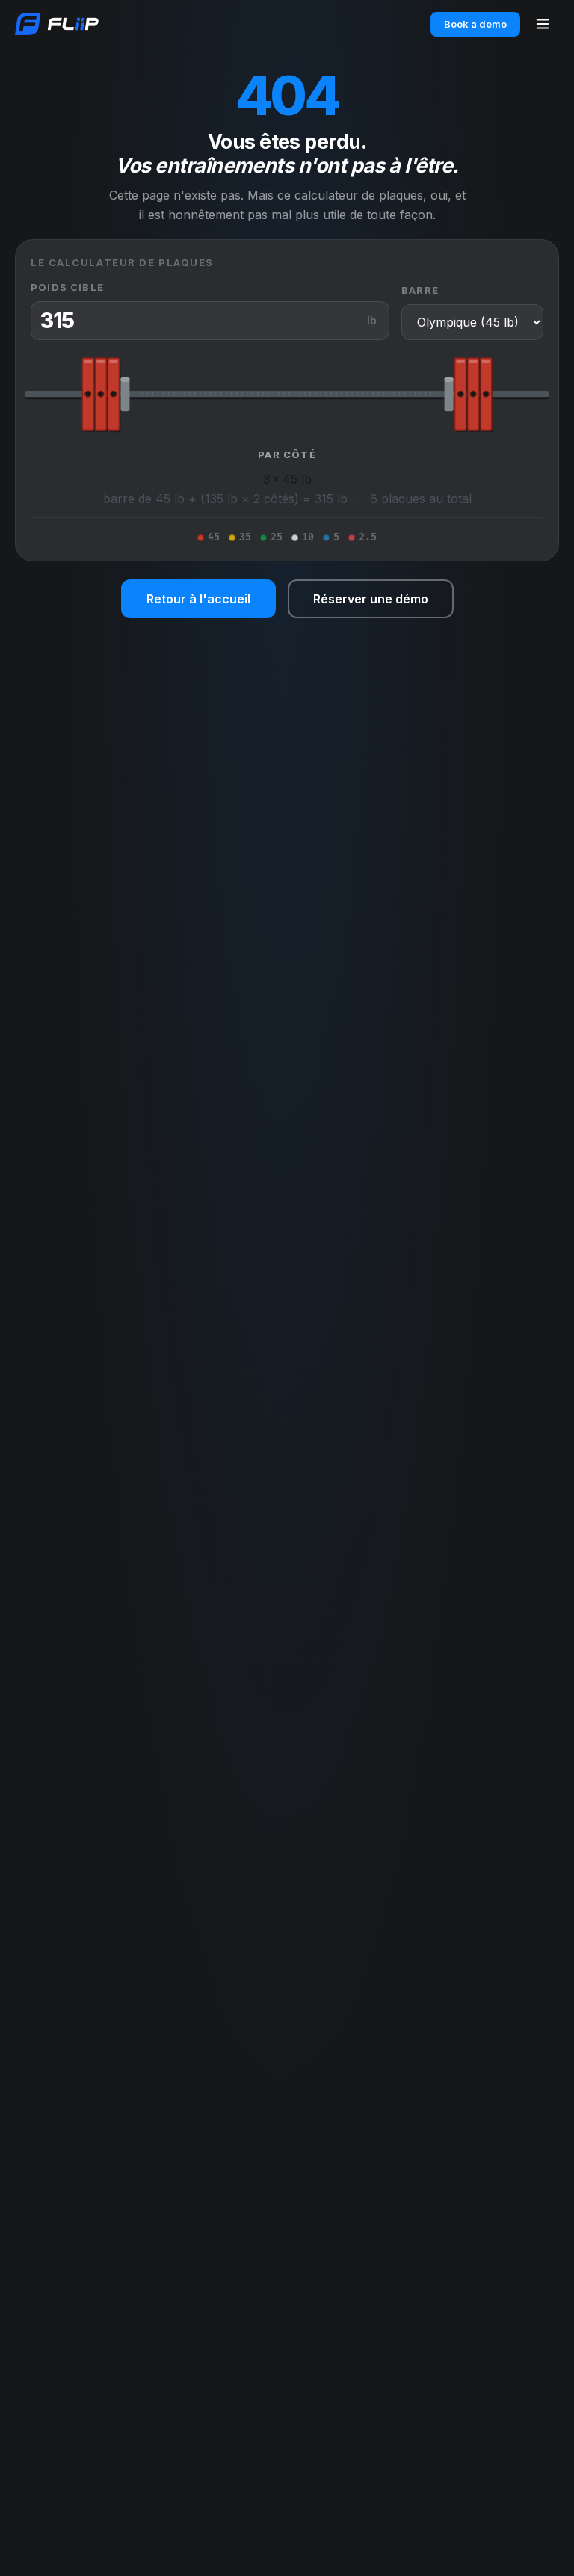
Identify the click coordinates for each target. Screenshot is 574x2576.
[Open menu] (543, 24)
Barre (420, 290)
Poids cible (67, 287)
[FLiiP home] (57, 24)
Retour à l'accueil (198, 599)
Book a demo (475, 24)
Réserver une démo (371, 599)
